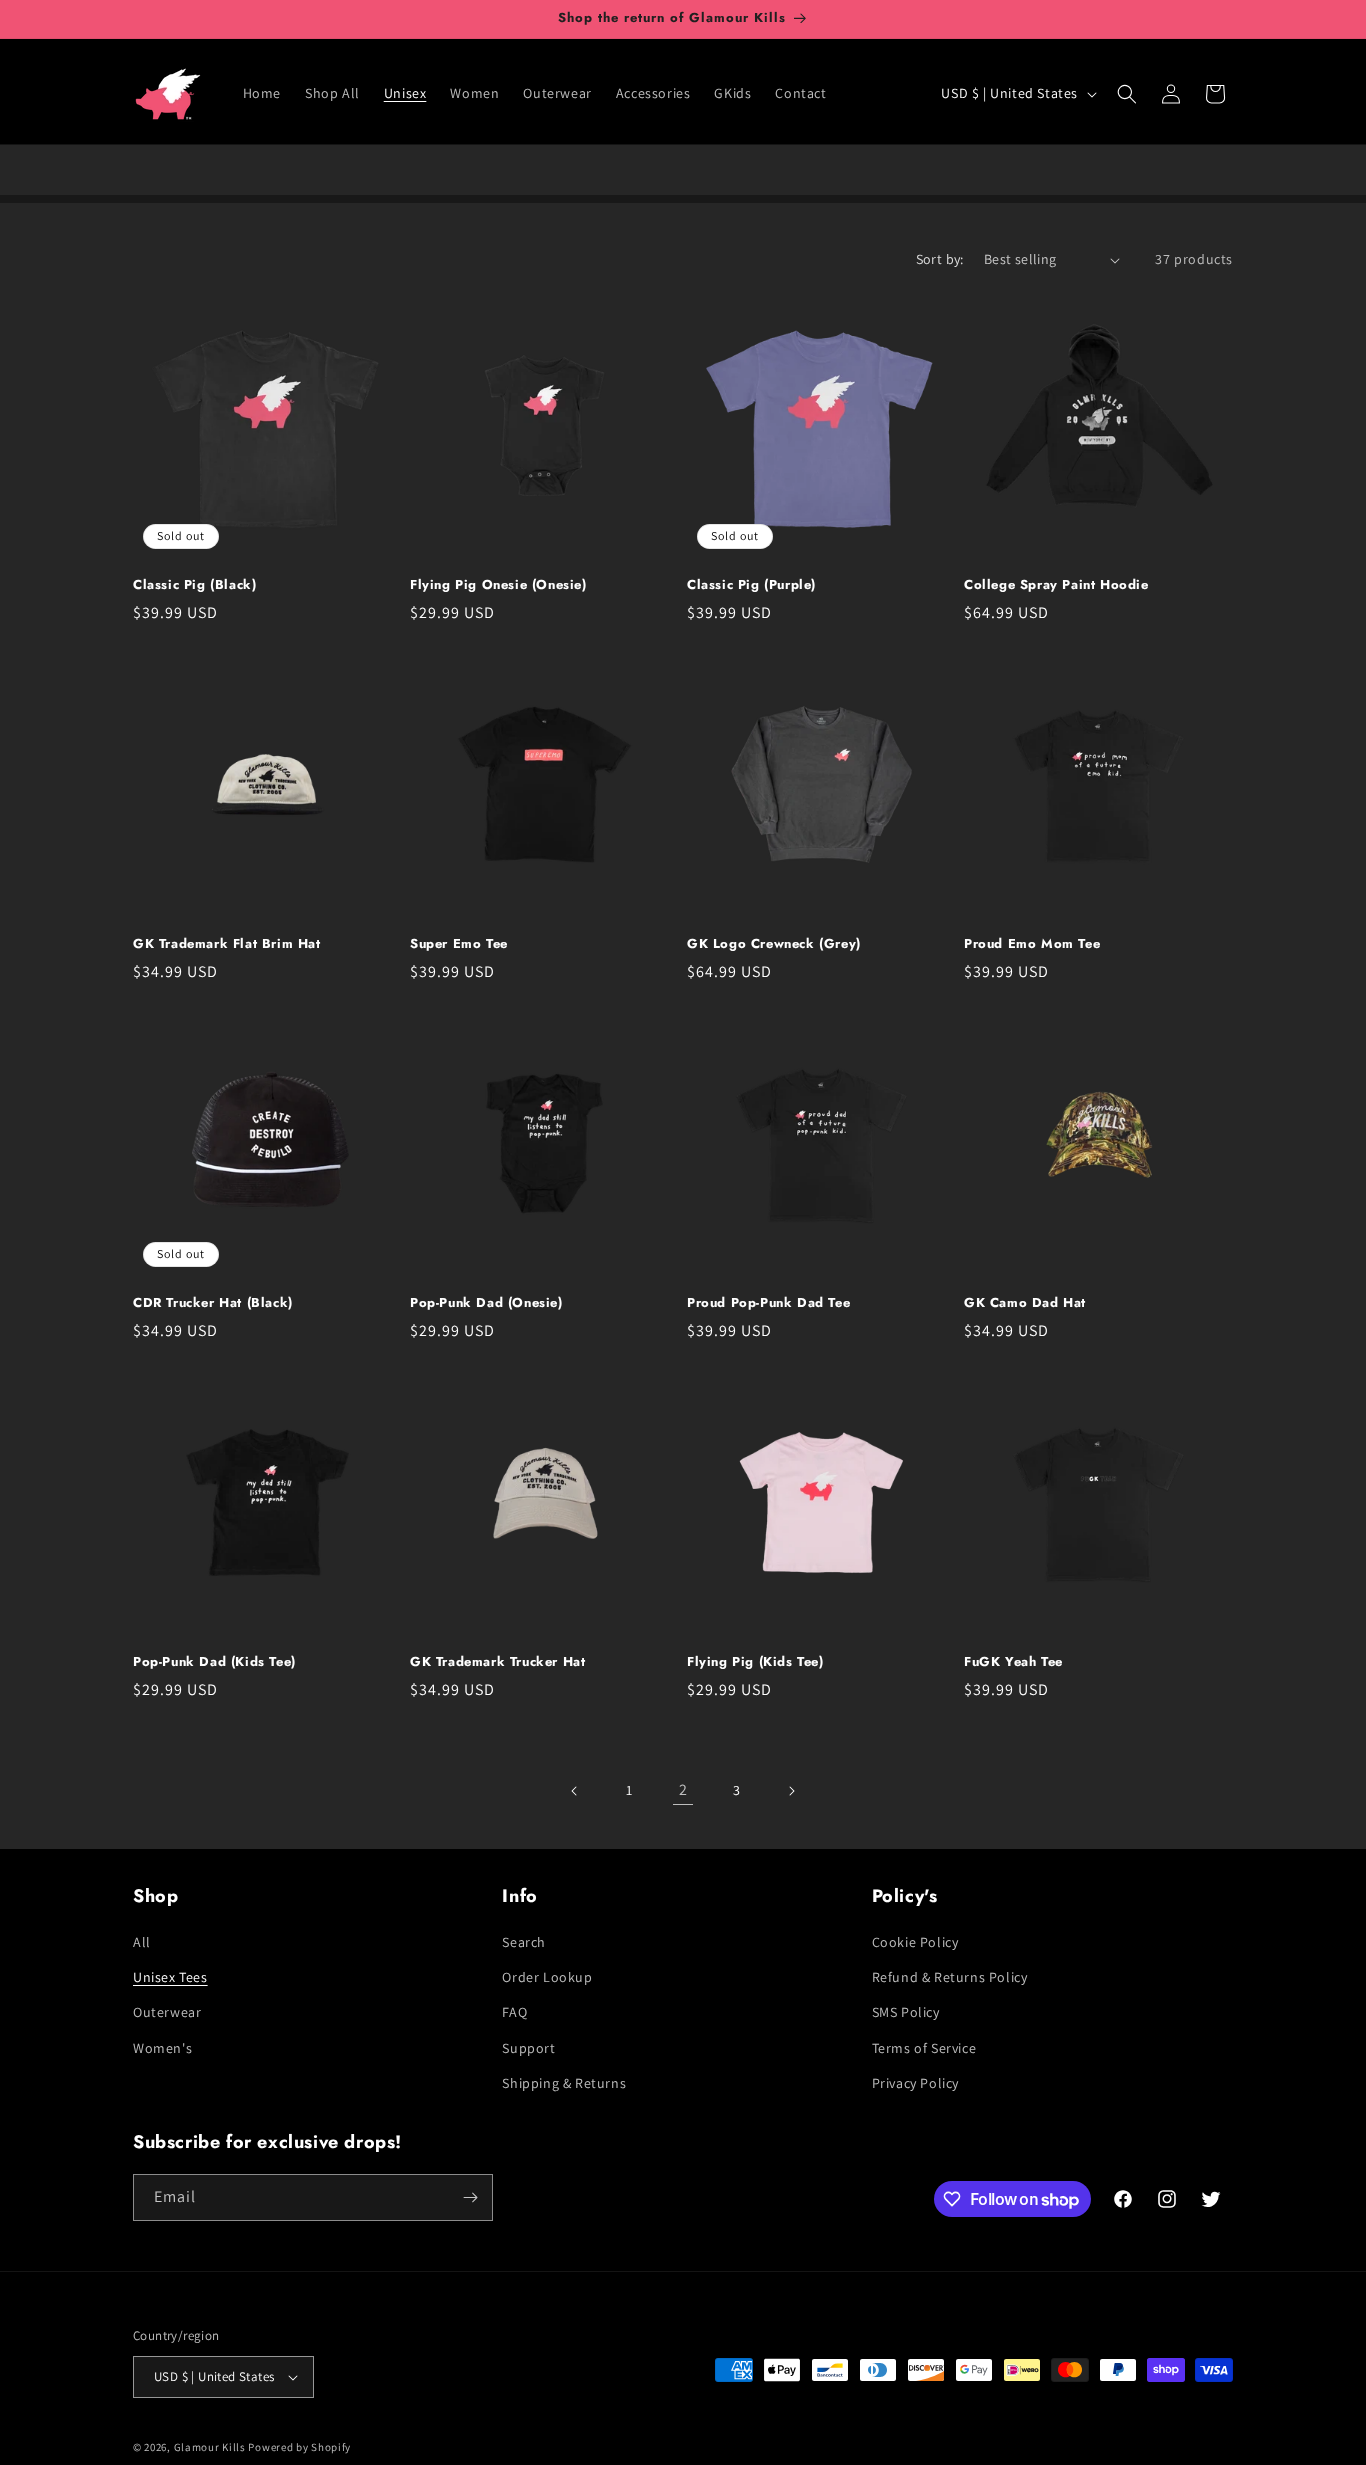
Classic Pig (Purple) (751, 585)
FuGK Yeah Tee (1013, 1662)
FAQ (514, 2012)
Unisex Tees (170, 1977)
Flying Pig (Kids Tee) (755, 1662)
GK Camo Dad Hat (1025, 1303)
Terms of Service (924, 2048)
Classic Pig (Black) (194, 585)
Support (528, 2048)
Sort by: (940, 259)
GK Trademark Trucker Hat (497, 1662)
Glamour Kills (210, 2447)
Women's (162, 2048)
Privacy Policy (915, 2083)
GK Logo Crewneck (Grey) (774, 944)
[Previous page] (575, 1791)
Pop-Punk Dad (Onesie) (486, 1303)
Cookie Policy (915, 1942)
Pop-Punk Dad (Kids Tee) (214, 1662)
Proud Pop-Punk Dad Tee (768, 1303)
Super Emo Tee (459, 944)
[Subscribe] (470, 2197)
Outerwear (167, 2012)
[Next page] (791, 1791)
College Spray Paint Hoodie (1056, 585)
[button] (1127, 94)
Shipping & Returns (564, 2083)
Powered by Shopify (299, 2447)
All (142, 1942)
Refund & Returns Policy (950, 1977)
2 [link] (683, 1789)
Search (524, 1942)
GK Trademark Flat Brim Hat (227, 944)
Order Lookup (547, 1977)
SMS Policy (906, 2012)
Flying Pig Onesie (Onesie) (498, 585)
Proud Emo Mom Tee (1032, 944)
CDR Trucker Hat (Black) (213, 1303)
